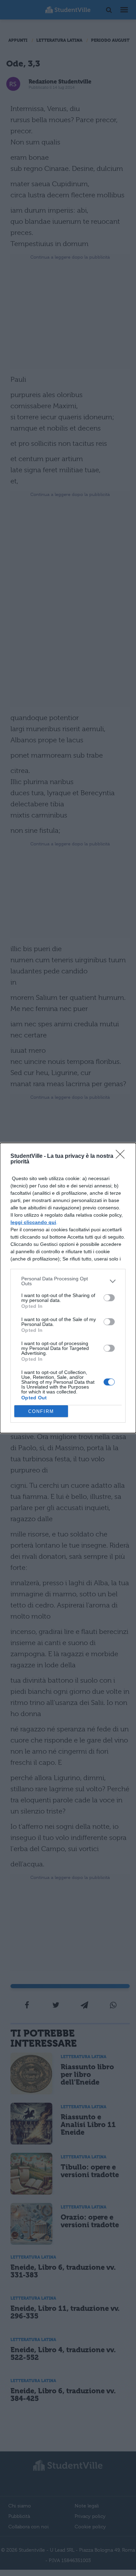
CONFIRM (41, 1411)
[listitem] (68, 1281)
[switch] (109, 1298)
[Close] (122, 1156)
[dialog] (68, 1288)
